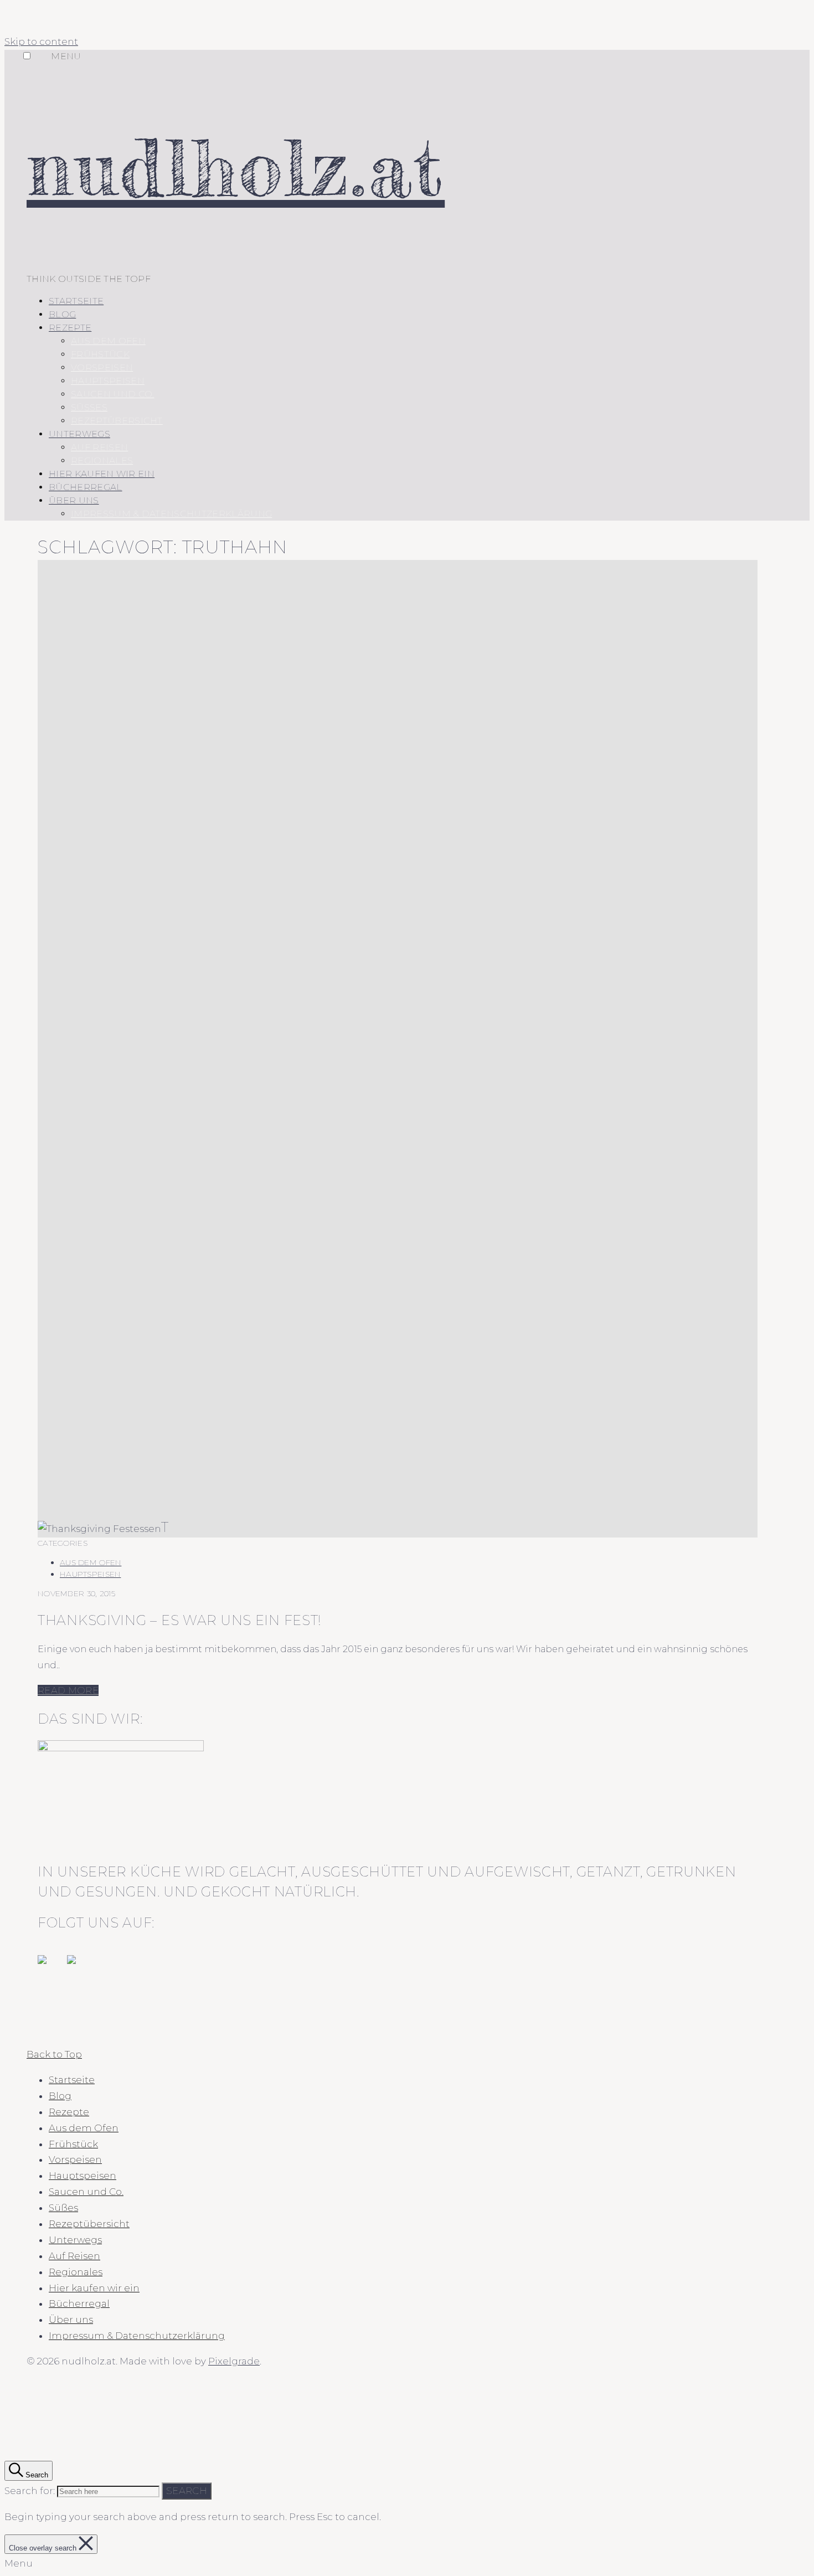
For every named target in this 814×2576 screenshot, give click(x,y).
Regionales (102, 461)
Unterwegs (79, 434)
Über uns (74, 500)
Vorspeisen (102, 367)
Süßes (89, 407)
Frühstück (100, 354)
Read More (68, 1690)
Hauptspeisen (108, 381)
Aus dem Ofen (108, 341)
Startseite (76, 301)
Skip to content (41, 42)
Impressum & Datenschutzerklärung (171, 514)
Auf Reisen (99, 447)
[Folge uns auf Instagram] (80, 1968)
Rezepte (70, 328)
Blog (62, 314)
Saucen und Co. (112, 394)
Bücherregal (86, 487)
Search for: (30, 2491)
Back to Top (54, 2054)
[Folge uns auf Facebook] (51, 1968)
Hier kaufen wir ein (102, 474)
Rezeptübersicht (117, 421)
